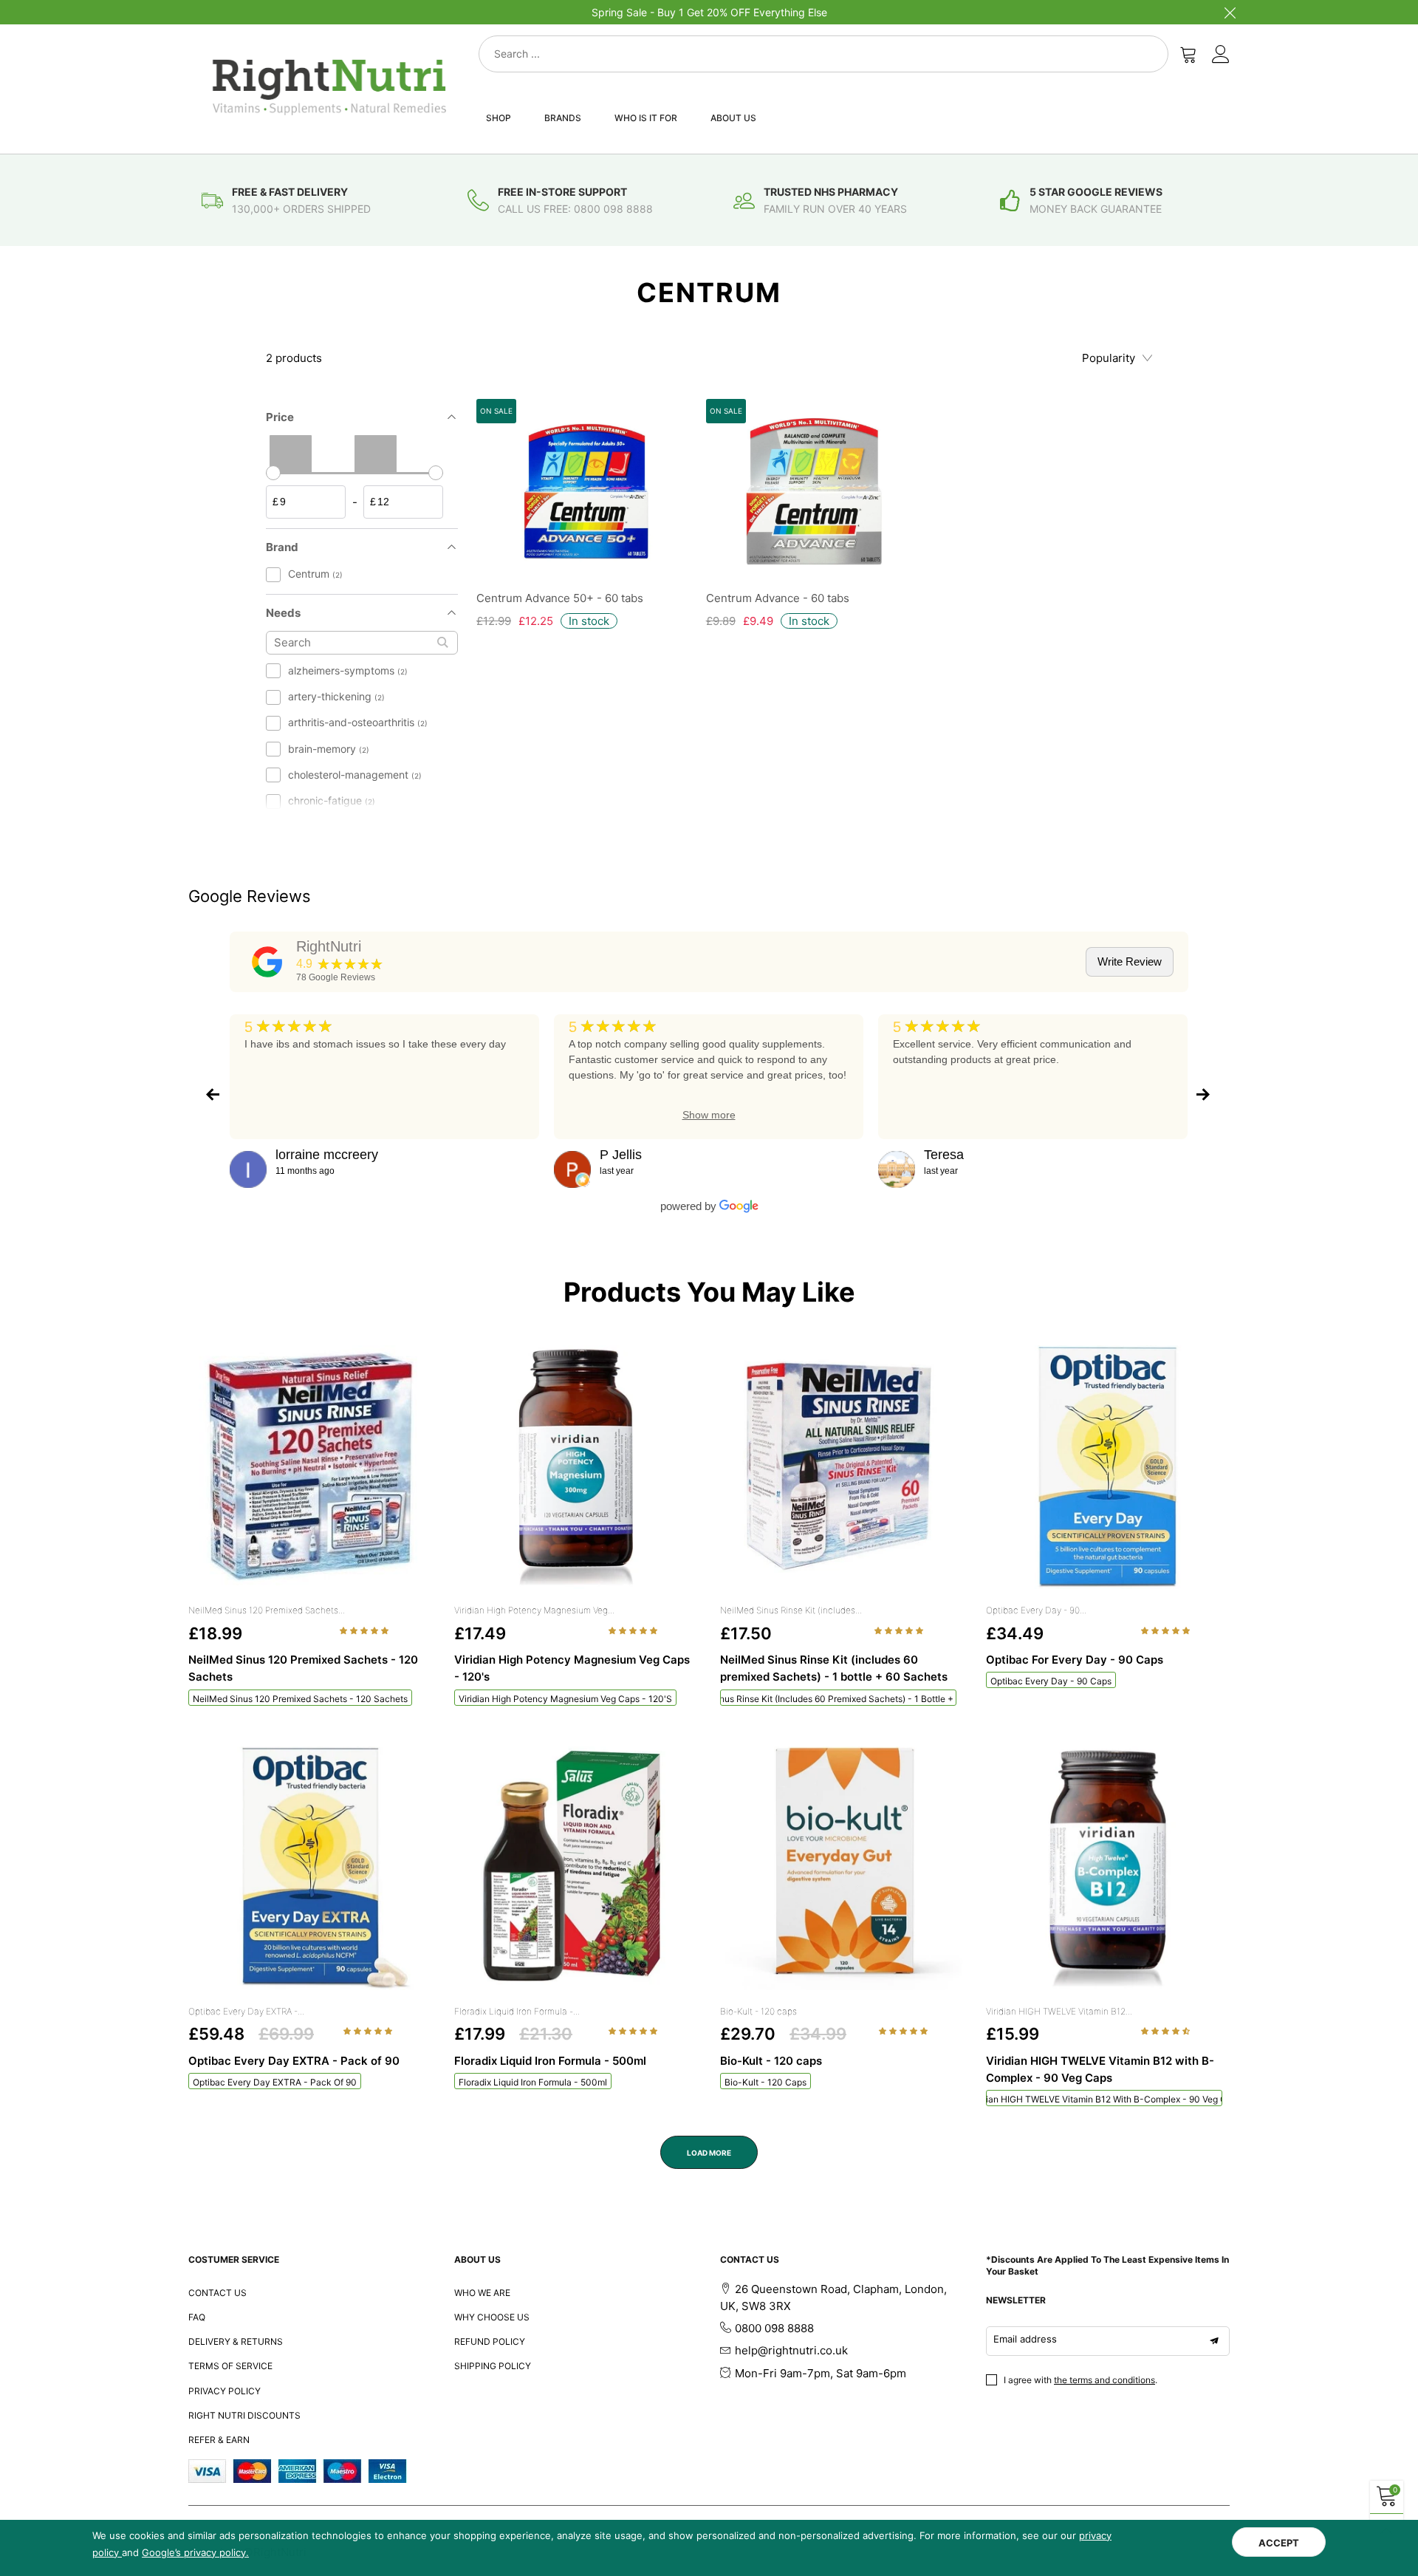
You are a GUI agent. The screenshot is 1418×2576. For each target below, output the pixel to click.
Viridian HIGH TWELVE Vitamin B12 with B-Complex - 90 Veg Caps (1104, 2099)
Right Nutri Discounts (244, 2415)
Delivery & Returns (236, 2341)
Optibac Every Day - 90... (1036, 1610)
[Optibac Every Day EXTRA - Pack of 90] (310, 1868)
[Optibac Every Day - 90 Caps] (1108, 1467)
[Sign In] (1221, 54)
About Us (733, 118)
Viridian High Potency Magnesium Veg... (534, 1610)
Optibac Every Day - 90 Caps (1051, 1681)
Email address (1025, 2339)
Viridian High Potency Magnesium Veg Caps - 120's (565, 1699)
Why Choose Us (492, 2317)
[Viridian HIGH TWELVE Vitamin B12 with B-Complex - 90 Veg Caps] (1108, 1868)
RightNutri (329, 946)
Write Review (1130, 961)
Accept (1279, 2543)
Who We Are (482, 2293)
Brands (563, 118)
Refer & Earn (219, 2440)
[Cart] (1188, 54)
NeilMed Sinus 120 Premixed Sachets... (267, 1610)
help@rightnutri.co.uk (791, 2350)
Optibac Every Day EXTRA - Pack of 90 (275, 2082)
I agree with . (1080, 2380)
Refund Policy (490, 2341)
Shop (499, 118)
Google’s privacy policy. (195, 2552)
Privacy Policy (225, 2391)
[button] (365, 1630)
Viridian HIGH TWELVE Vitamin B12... (1059, 2011)
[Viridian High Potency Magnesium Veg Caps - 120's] (576, 1467)
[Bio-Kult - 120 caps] (842, 1868)
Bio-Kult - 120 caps (758, 2011)
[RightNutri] (267, 962)
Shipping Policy (493, 2366)
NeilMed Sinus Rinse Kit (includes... (791, 1610)
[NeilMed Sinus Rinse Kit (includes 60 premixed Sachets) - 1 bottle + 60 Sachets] (842, 1467)
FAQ (197, 2317)
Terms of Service (230, 2366)
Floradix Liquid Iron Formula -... (517, 2011)
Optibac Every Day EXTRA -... (246, 2011)
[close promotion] (1230, 12)
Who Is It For (646, 118)
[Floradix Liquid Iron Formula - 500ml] (576, 1868)
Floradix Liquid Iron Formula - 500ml (533, 2082)
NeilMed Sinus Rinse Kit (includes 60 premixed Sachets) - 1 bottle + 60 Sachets (838, 1699)
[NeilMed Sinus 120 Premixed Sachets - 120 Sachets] (310, 1467)
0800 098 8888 (774, 2328)
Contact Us (218, 2293)
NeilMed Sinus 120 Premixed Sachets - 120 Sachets (300, 1699)
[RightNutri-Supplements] (330, 87)
